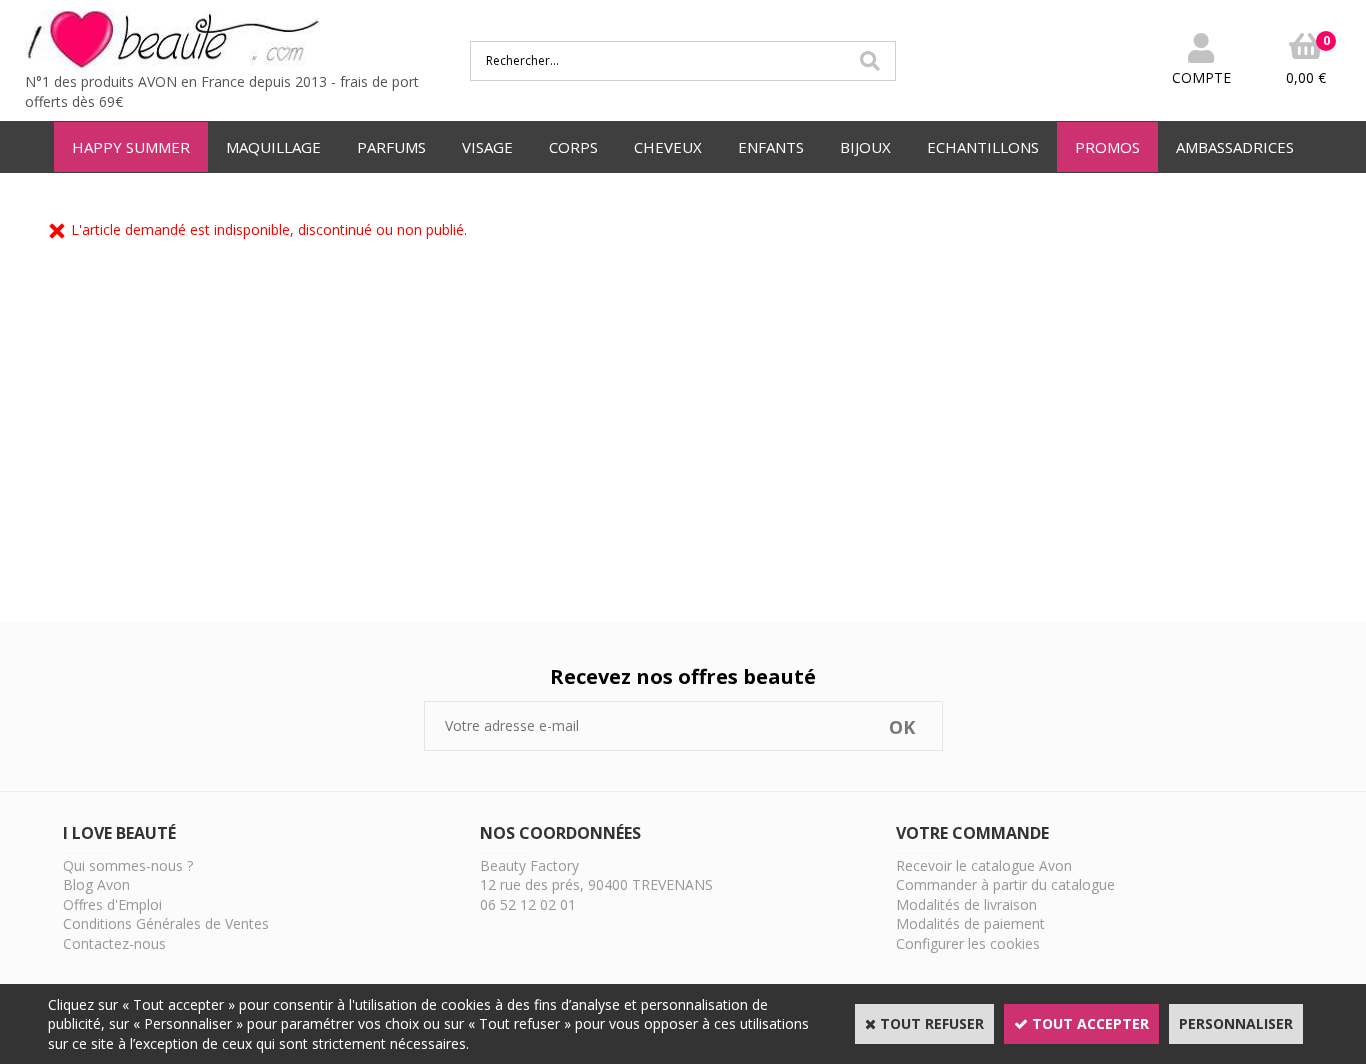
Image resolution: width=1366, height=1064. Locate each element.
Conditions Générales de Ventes (166, 923)
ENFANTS (771, 147)
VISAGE (487, 147)
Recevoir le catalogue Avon (984, 865)
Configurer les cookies (968, 943)
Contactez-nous (114, 943)
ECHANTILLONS (983, 147)
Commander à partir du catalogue (1005, 884)
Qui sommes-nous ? (128, 865)
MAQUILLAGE (273, 147)
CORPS (573, 147)
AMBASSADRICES (1235, 147)
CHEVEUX (668, 147)
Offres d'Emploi (112, 904)
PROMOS (1107, 147)
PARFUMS (391, 147)
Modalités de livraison (966, 904)
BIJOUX (865, 147)
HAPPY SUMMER (131, 147)
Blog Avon (96, 884)
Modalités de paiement (970, 923)
